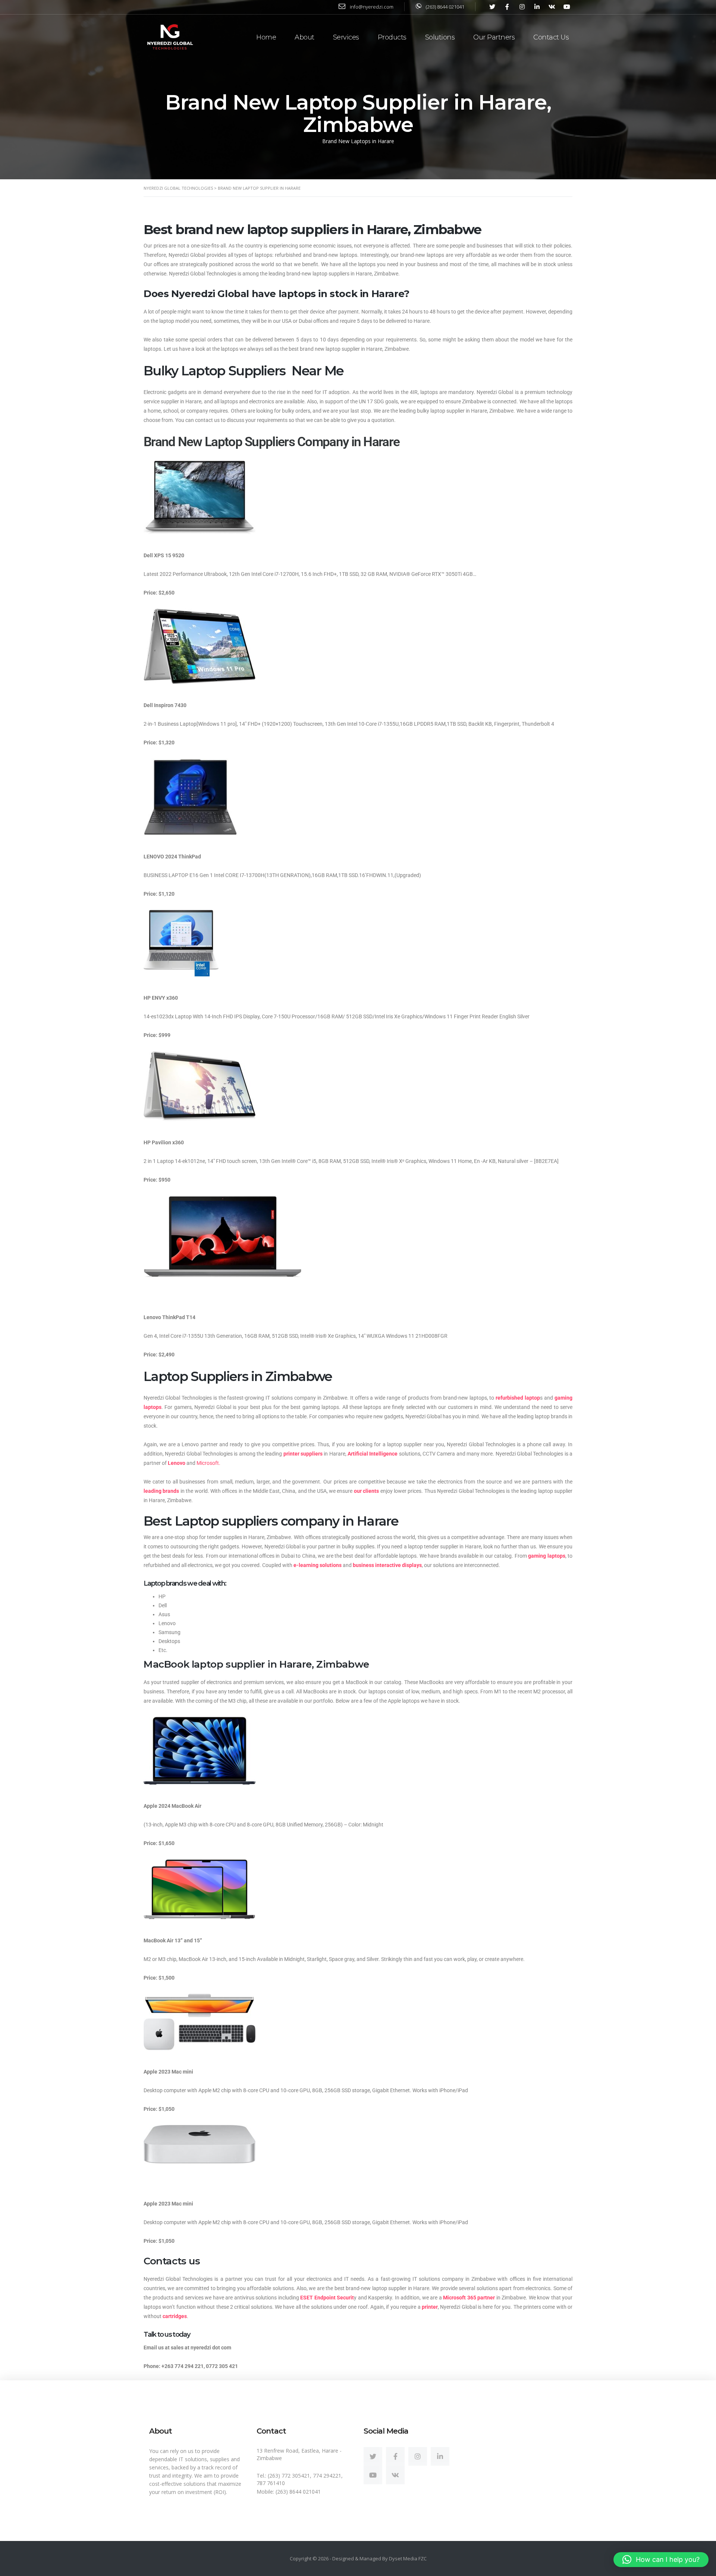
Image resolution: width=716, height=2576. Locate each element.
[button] (661, 2560)
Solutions (440, 37)
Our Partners (494, 37)
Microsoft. (208, 1463)
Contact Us (551, 37)
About (304, 37)
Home (266, 37)
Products (392, 37)
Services (346, 37)
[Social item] (373, 2456)
